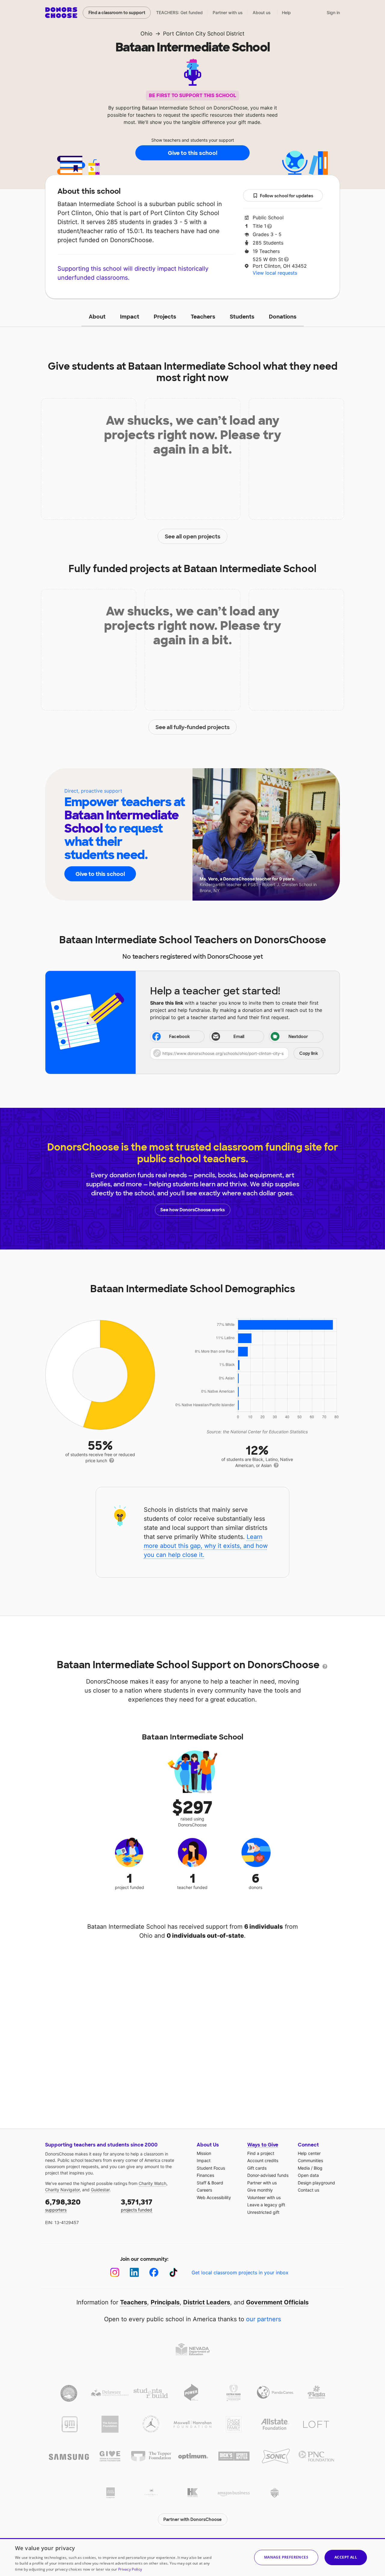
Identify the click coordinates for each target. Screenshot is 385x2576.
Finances (205, 2175)
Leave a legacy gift (266, 2205)
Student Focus (211, 2168)
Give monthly (260, 2190)
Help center (309, 2153)
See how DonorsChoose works (192, 1210)
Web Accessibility (214, 2197)
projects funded (137, 2205)
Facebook (179, 1037)
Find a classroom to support (117, 13)
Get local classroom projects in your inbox (240, 2272)
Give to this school (192, 153)
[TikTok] (173, 2272)
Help (286, 12)
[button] (237, 1053)
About (97, 317)
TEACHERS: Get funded (179, 12)
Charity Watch (152, 2183)
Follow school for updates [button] (286, 196)
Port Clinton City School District (204, 34)
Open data (308, 2175)
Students (242, 317)
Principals (165, 2302)
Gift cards (257, 2168)
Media (304, 2168)
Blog (318, 2168)
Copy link (309, 1053)
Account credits (263, 2160)
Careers (204, 2190)
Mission (204, 2153)
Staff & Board (210, 2183)
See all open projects (193, 537)
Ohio (146, 34)
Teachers (203, 317)
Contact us (308, 2190)
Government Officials (277, 2302)
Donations (283, 317)
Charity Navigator (62, 2190)
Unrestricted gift (263, 2212)
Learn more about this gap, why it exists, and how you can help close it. (206, 1546)
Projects (165, 317)
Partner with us (228, 12)
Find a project (261, 2153)
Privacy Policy (130, 2569)
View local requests (275, 273)
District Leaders (207, 2302)
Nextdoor (298, 1037)
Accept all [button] (346, 2557)
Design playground (316, 2183)
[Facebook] (154, 2272)
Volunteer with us (264, 2197)
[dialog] (192, 2557)
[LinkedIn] (134, 2272)
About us (262, 12)
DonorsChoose (61, 13)
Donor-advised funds (268, 2175)
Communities (310, 2160)
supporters (63, 2205)
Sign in (333, 12)
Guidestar (100, 2190)
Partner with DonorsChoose (192, 2519)
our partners (263, 2319)
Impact (130, 317)
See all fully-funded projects (193, 727)
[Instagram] (115, 2272)
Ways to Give (263, 2145)
